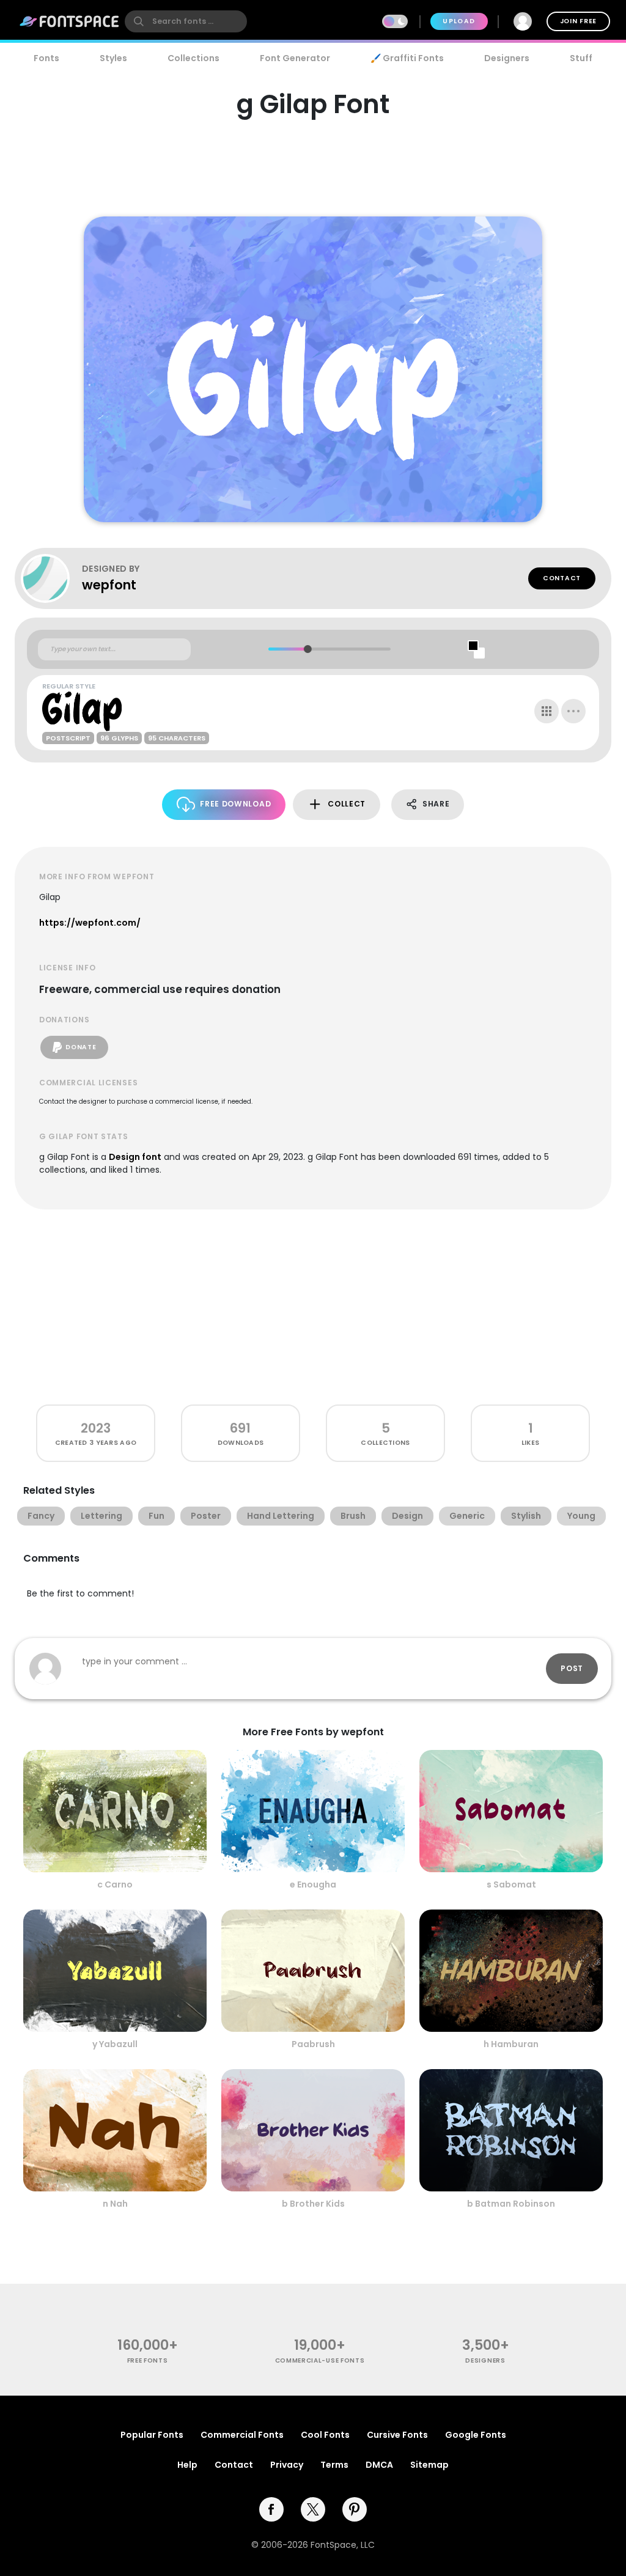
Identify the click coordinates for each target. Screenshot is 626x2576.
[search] (186, 21)
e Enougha (313, 1884)
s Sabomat (511, 1884)
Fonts (46, 58)
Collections (193, 58)
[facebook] (271, 2509)
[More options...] (573, 711)
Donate (81, 1047)
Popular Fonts (152, 2435)
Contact (562, 578)
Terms (334, 2465)
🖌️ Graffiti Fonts (407, 58)
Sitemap (429, 2465)
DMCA (379, 2465)
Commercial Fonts (242, 2435)
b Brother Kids (313, 2204)
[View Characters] (547, 711)
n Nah (115, 2204)
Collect (347, 804)
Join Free (578, 21)
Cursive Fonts (397, 2435)
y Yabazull (115, 2044)
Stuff (581, 58)
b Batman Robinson (511, 2204)
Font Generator (295, 58)
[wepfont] (51, 578)
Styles (113, 58)
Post (572, 1668)
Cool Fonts (325, 2435)
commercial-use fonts (320, 2360)
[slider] (307, 649)
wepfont (109, 585)
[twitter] (313, 2509)
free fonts (148, 2360)
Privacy (287, 2465)
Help (187, 2465)
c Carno (115, 1884)
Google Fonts (476, 2435)
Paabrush (313, 2044)
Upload (459, 21)
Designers (507, 58)
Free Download (235, 804)
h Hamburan (511, 2044)
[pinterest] (355, 2509)
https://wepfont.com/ (90, 923)
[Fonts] (70, 21)
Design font (135, 1157)
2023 (96, 1428)
